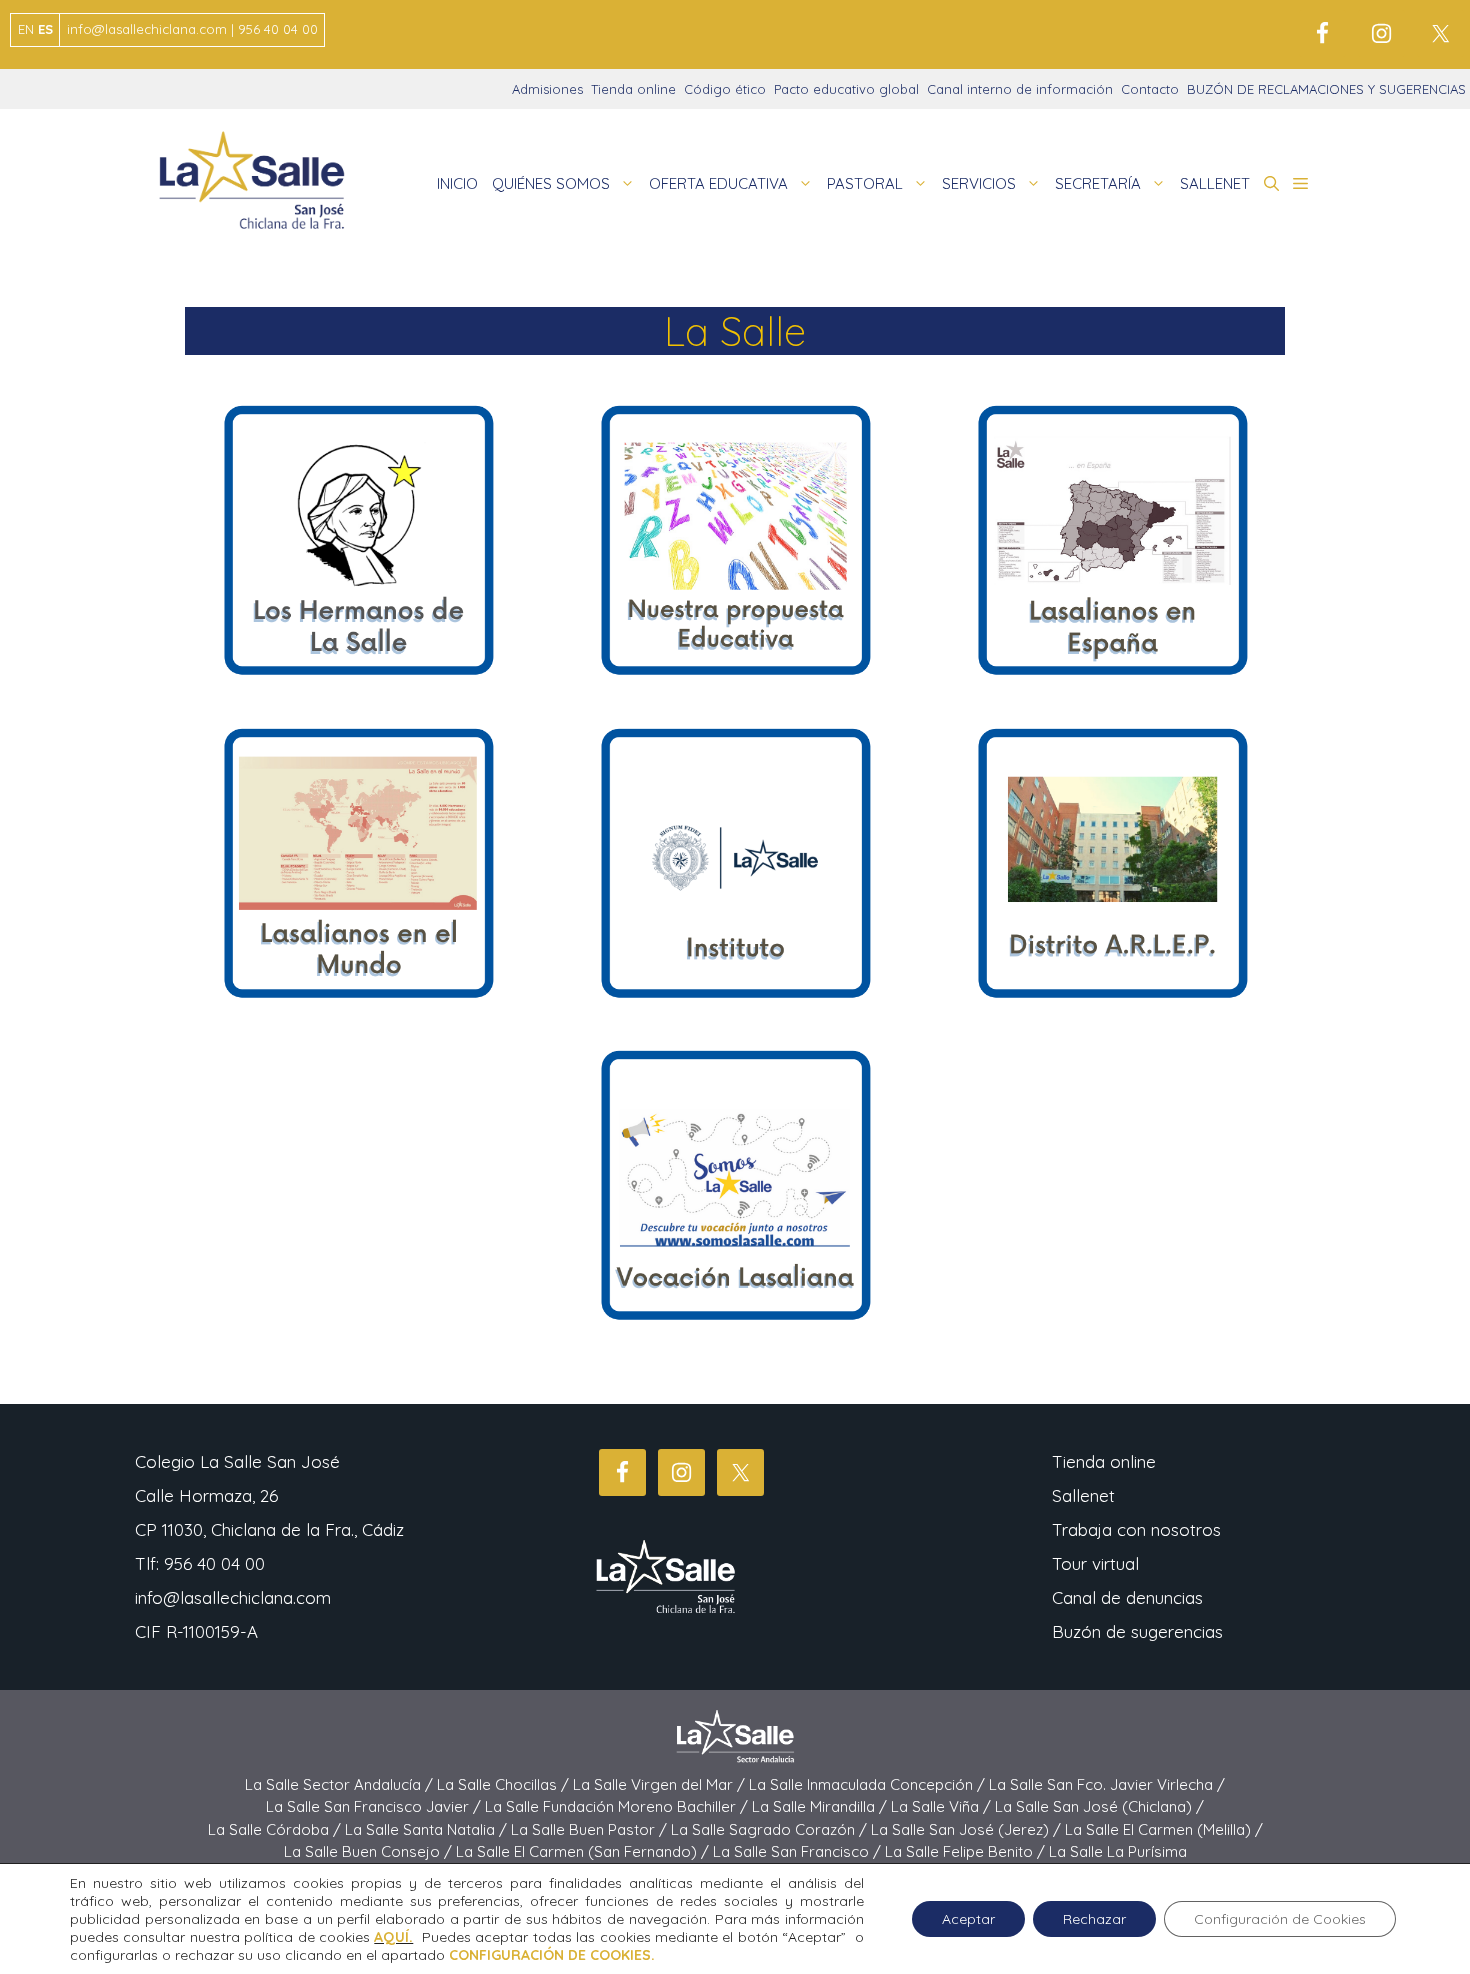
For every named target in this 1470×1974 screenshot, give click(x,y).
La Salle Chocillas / (505, 1784)
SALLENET (1215, 183)
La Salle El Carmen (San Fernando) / (584, 1851)
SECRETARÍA (1098, 183)
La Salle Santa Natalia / (428, 1829)
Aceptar (968, 1919)
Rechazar (1094, 1919)
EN (26, 29)
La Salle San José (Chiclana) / (1099, 1806)
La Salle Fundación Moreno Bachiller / (618, 1806)
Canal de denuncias (1127, 1597)
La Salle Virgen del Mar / (661, 1784)
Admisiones (547, 89)
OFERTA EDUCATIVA (718, 183)
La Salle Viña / (943, 1806)
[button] (1271, 184)
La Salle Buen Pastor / (591, 1829)
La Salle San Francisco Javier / (375, 1806)
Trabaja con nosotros (1136, 1529)
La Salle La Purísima (1118, 1851)
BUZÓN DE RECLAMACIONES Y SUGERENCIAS (1326, 89)
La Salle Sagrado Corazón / (771, 1829)
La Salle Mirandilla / (821, 1806)
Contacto (1150, 89)
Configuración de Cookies (1280, 1919)
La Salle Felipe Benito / (967, 1851)
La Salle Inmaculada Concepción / (869, 1784)
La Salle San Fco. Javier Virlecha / (1107, 1784)
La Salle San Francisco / (799, 1851)
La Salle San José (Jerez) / (968, 1829)
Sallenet (1083, 1495)
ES (45, 29)
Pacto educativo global (846, 89)
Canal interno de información (1020, 89)
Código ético (725, 89)
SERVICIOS (979, 183)
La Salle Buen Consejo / (370, 1851)
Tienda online (633, 89)
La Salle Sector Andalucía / (341, 1784)
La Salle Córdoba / (276, 1829)
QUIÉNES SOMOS (551, 183)
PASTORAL (865, 183)
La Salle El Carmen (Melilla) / (1164, 1829)
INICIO (457, 183)
